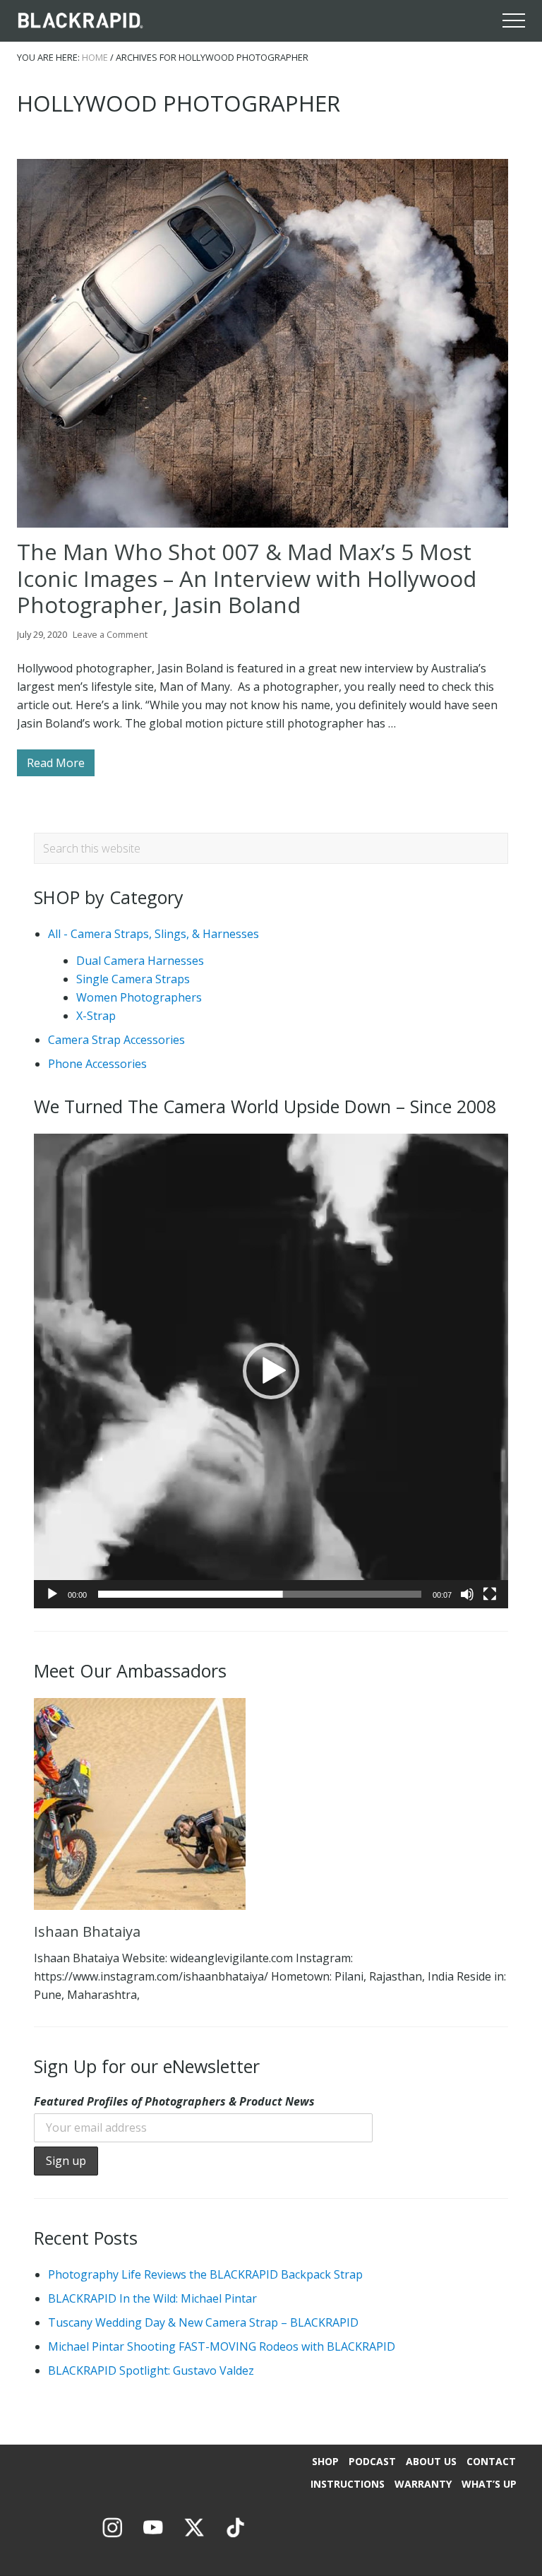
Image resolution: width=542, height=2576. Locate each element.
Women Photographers (139, 997)
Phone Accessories (97, 1064)
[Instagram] (112, 2538)
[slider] (260, 1594)
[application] (271, 1371)
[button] (514, 20)
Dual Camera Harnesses (140, 961)
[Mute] (467, 1594)
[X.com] (194, 2538)
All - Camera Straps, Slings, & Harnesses (153, 934)
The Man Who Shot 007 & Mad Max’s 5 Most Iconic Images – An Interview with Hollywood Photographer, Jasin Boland (247, 578)
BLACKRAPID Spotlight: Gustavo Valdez (151, 2370)
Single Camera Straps (133, 979)
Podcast (372, 2461)
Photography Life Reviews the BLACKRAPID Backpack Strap (205, 2274)
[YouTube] (153, 2538)
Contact (491, 2461)
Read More (56, 766)
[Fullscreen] (490, 1594)
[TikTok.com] (235, 2538)
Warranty (423, 2484)
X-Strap (96, 1016)
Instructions (348, 2484)
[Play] (52, 1594)
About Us (431, 2461)
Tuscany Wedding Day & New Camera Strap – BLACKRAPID (203, 2322)
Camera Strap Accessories (116, 1040)
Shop (325, 2461)
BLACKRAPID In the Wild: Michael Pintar (152, 2298)
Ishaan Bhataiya (87, 1931)
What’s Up (489, 2484)
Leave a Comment (110, 634)
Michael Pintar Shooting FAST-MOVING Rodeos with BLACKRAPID (222, 2346)
